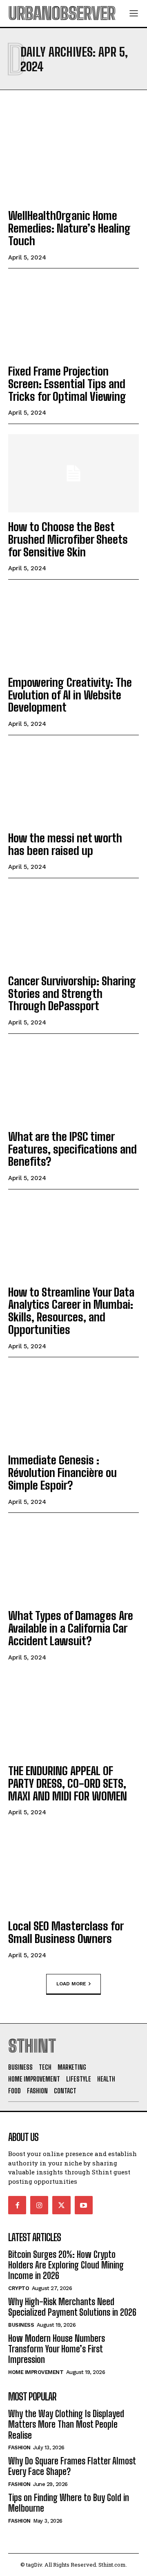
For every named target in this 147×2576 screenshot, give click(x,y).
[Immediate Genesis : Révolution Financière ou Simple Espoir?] (73, 1407)
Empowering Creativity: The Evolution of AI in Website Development (70, 695)
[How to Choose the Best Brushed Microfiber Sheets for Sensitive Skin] (73, 473)
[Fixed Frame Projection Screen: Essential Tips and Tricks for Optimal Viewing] (73, 318)
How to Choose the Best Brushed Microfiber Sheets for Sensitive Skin (68, 539)
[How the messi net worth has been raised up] (73, 785)
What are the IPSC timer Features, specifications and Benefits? (72, 1149)
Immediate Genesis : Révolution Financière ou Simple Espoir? (62, 1473)
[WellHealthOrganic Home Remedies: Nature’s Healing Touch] (73, 162)
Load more (71, 1984)
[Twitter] (61, 2205)
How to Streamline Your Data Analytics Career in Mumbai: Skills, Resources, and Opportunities (71, 1311)
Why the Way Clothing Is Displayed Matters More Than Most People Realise (66, 2424)
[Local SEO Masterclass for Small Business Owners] (73, 1873)
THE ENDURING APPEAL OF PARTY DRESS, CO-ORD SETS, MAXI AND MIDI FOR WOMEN (68, 1783)
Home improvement (36, 2372)
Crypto (19, 2288)
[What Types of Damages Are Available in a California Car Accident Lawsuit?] (73, 1562)
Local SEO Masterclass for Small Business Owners (66, 1932)
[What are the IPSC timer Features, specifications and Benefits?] (73, 1083)
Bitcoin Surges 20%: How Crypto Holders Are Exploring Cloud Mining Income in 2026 (66, 2265)
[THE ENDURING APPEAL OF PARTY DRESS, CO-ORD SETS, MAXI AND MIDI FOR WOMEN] (73, 1717)
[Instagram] (39, 2205)
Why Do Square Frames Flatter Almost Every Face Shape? (72, 2466)
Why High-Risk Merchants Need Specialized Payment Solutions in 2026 (72, 2307)
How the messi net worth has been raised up (65, 844)
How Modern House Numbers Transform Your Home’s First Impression (57, 2349)
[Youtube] (84, 2205)
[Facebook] (17, 2205)
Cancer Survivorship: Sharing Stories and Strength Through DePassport (72, 993)
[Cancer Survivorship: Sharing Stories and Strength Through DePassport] (73, 928)
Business (21, 2325)
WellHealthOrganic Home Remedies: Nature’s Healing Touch (69, 228)
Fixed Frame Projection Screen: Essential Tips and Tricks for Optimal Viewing (67, 384)
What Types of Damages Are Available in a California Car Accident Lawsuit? (71, 1628)
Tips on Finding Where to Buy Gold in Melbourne (69, 2503)
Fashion (19, 2447)
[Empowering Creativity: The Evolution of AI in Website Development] (73, 629)
